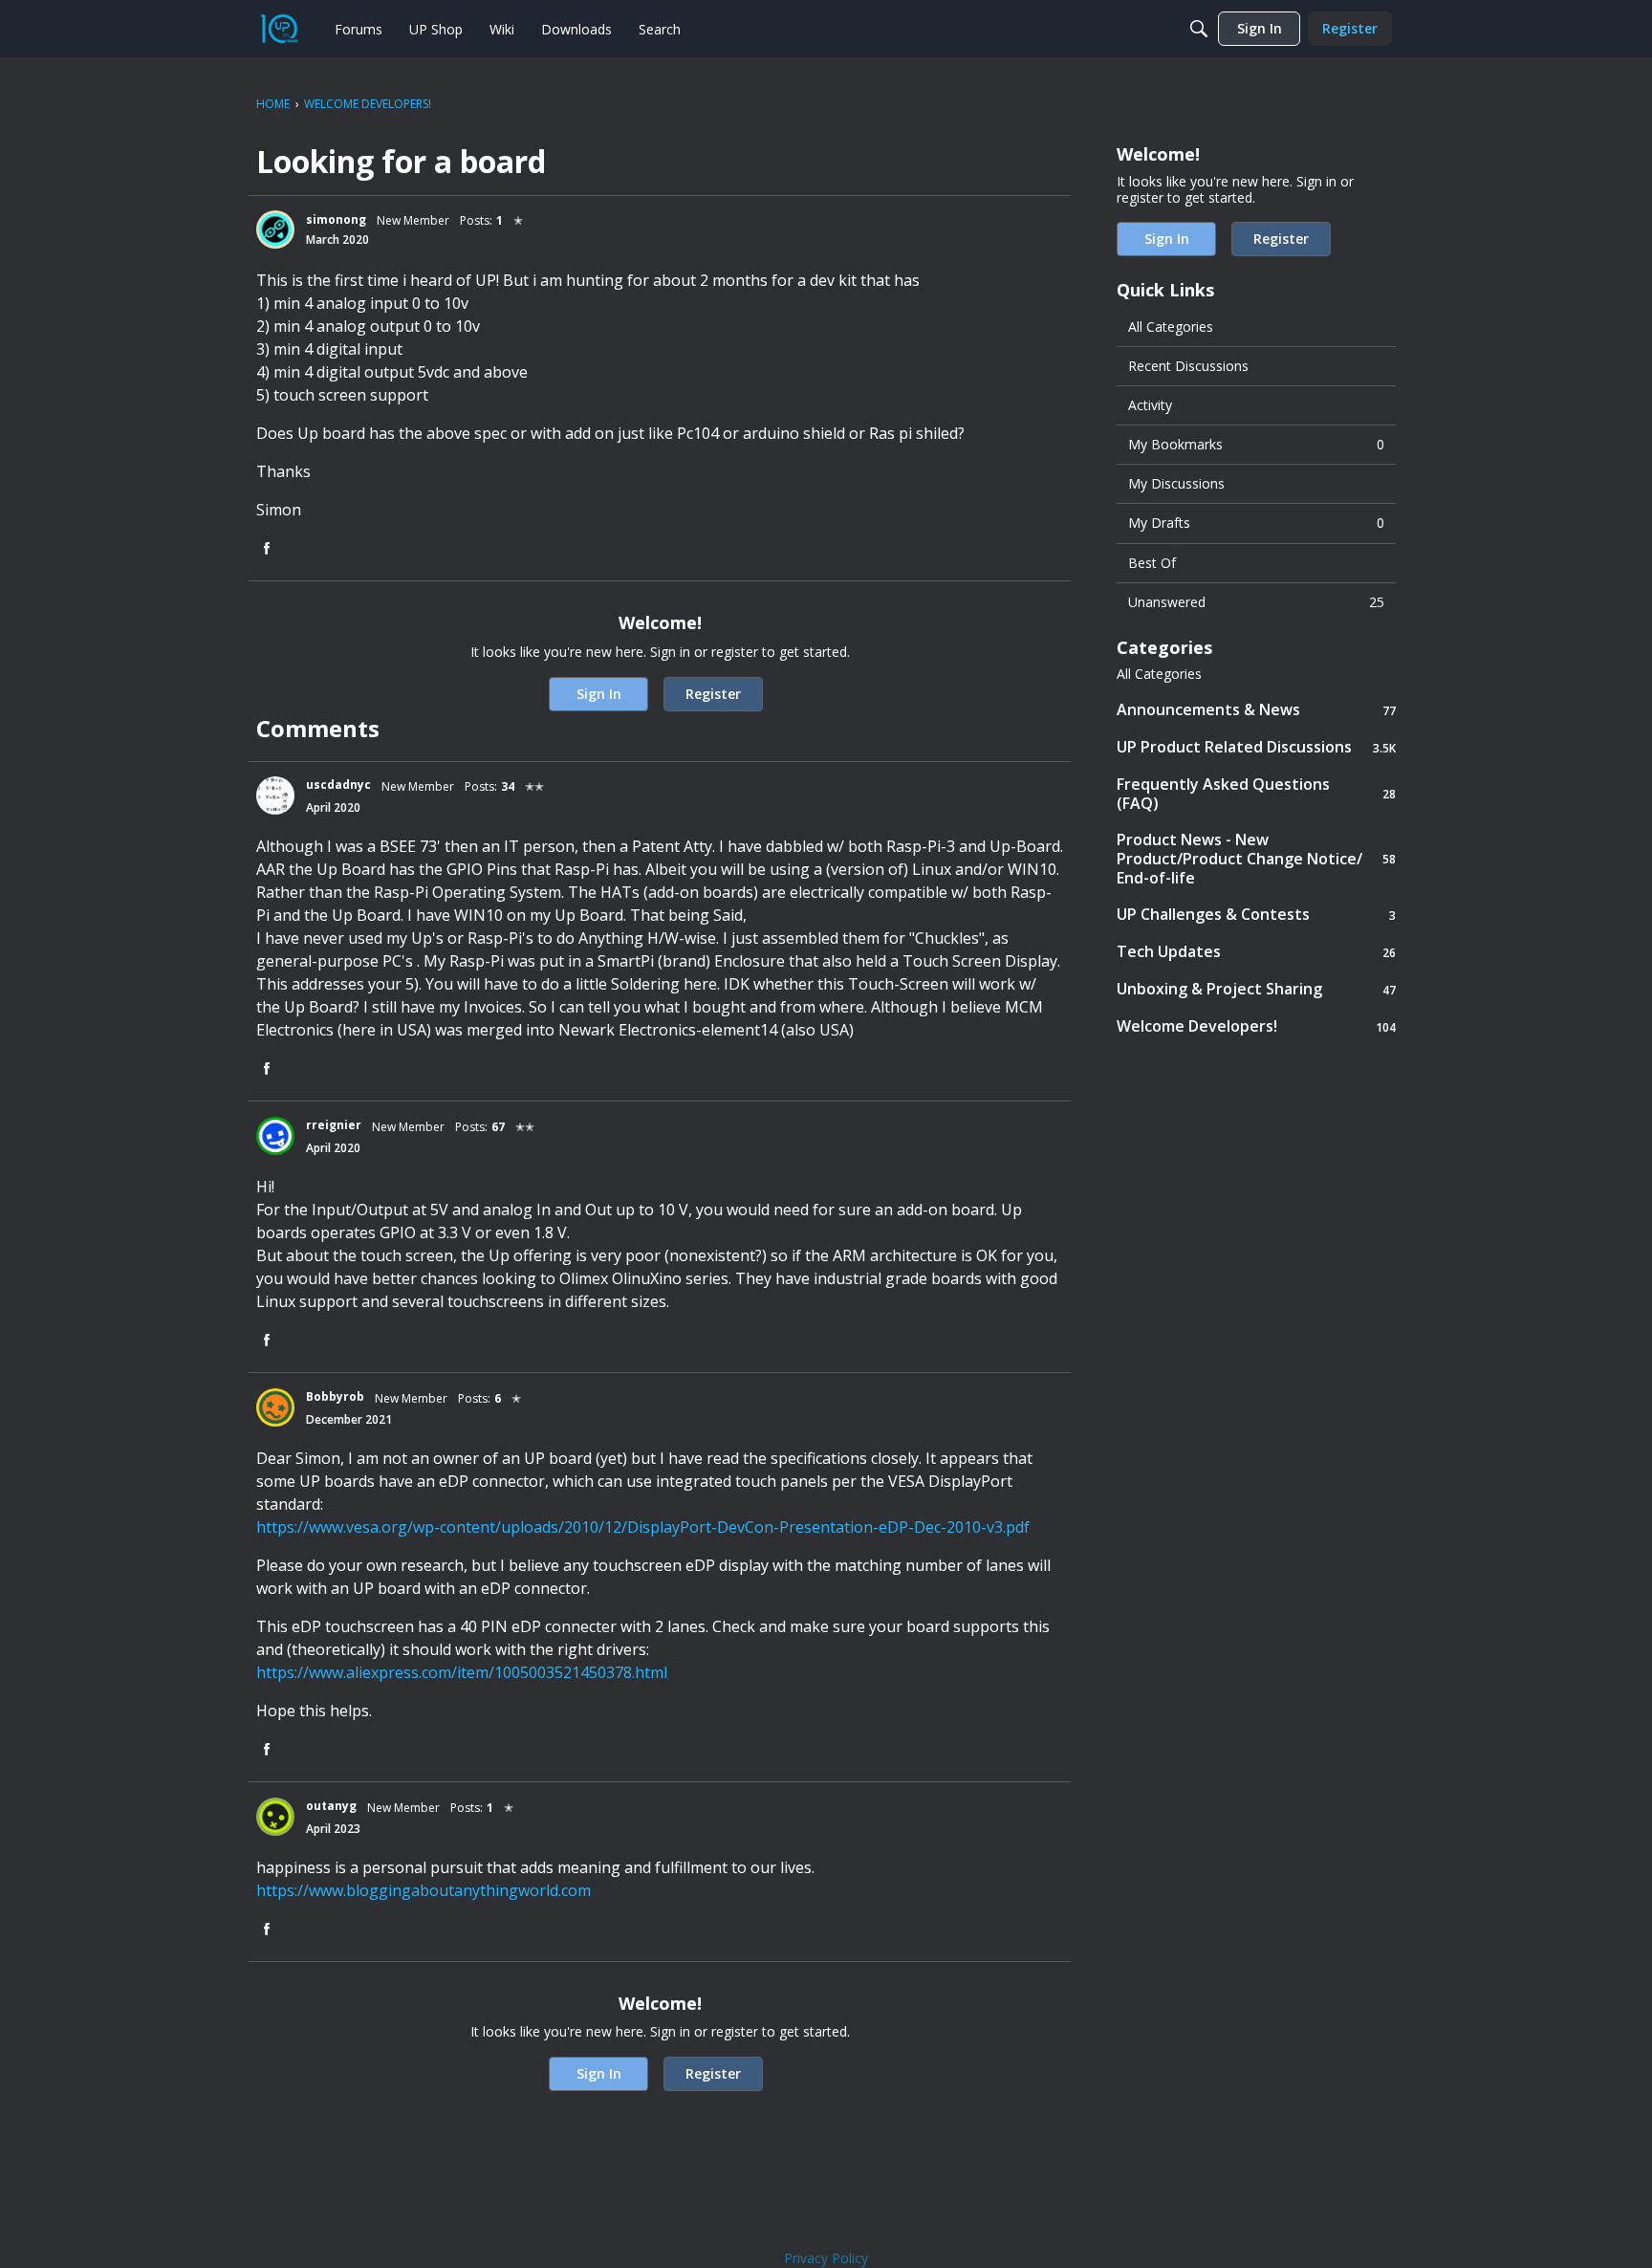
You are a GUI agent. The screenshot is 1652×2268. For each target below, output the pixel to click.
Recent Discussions (1188, 366)
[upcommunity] (279, 29)
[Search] (1199, 29)
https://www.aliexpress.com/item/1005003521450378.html (462, 1672)
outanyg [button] (331, 1806)
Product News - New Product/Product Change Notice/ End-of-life (1256, 859)
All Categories (1171, 327)
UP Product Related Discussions (1256, 747)
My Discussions (1176, 483)
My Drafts (1256, 523)
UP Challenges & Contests (1256, 915)
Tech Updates (1256, 952)
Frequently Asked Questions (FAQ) (1256, 794)
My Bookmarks (1256, 444)
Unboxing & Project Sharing (1256, 989)
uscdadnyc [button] (338, 785)
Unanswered (1256, 602)
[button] (275, 229)
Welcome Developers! (1256, 1026)
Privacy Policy (826, 2258)
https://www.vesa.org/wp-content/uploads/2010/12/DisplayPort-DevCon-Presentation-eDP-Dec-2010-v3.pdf (643, 1527)
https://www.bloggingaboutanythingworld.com (424, 1890)
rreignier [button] (334, 1125)
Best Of (1152, 563)
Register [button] (713, 694)
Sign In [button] (599, 694)
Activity (1150, 405)
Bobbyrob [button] (335, 1396)
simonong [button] (336, 219)
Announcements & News (1256, 710)
